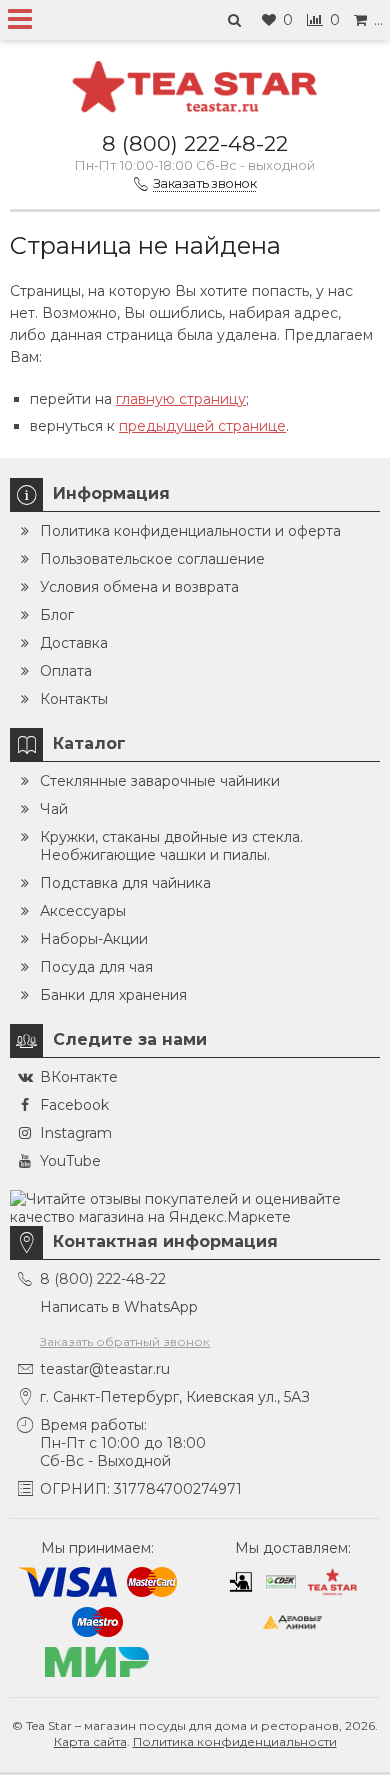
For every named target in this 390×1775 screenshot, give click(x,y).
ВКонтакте (79, 1077)
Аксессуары (83, 911)
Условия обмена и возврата (139, 587)
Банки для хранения (113, 995)
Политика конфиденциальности (235, 1741)
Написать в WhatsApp (119, 1307)
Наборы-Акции (94, 939)
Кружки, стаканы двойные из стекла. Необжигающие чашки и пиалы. (171, 846)
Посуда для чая (96, 967)
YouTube (70, 1161)
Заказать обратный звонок (125, 1341)
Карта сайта (90, 1741)
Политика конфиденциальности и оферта (190, 531)
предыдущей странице (202, 426)
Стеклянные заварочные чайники (160, 781)
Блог (57, 615)
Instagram (76, 1133)
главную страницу (181, 399)
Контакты (74, 699)
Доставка (74, 643)
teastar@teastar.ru (105, 1369)
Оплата (66, 671)
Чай (54, 809)
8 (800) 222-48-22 (195, 143)
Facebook (74, 1105)
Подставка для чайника (125, 883)
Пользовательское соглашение (152, 559)
